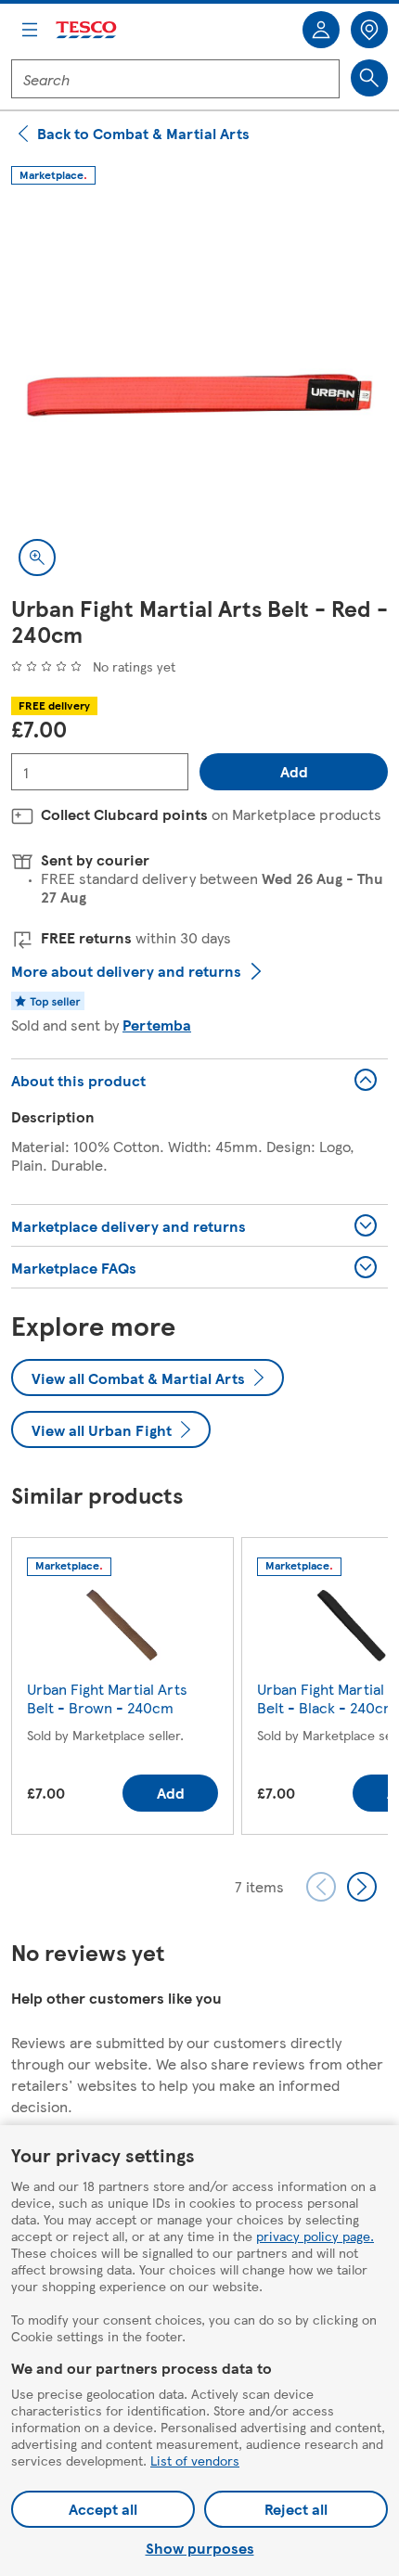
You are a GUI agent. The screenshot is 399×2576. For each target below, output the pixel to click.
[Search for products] (369, 78)
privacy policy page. (315, 2236)
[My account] (321, 30)
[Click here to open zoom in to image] (37, 557)
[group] (122, 1690)
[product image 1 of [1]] (199, 395)
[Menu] (30, 30)
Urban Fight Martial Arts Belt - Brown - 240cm (107, 1698)
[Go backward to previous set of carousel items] (321, 1887)
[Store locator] (369, 30)
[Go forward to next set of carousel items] (362, 1887)
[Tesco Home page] (87, 30)
